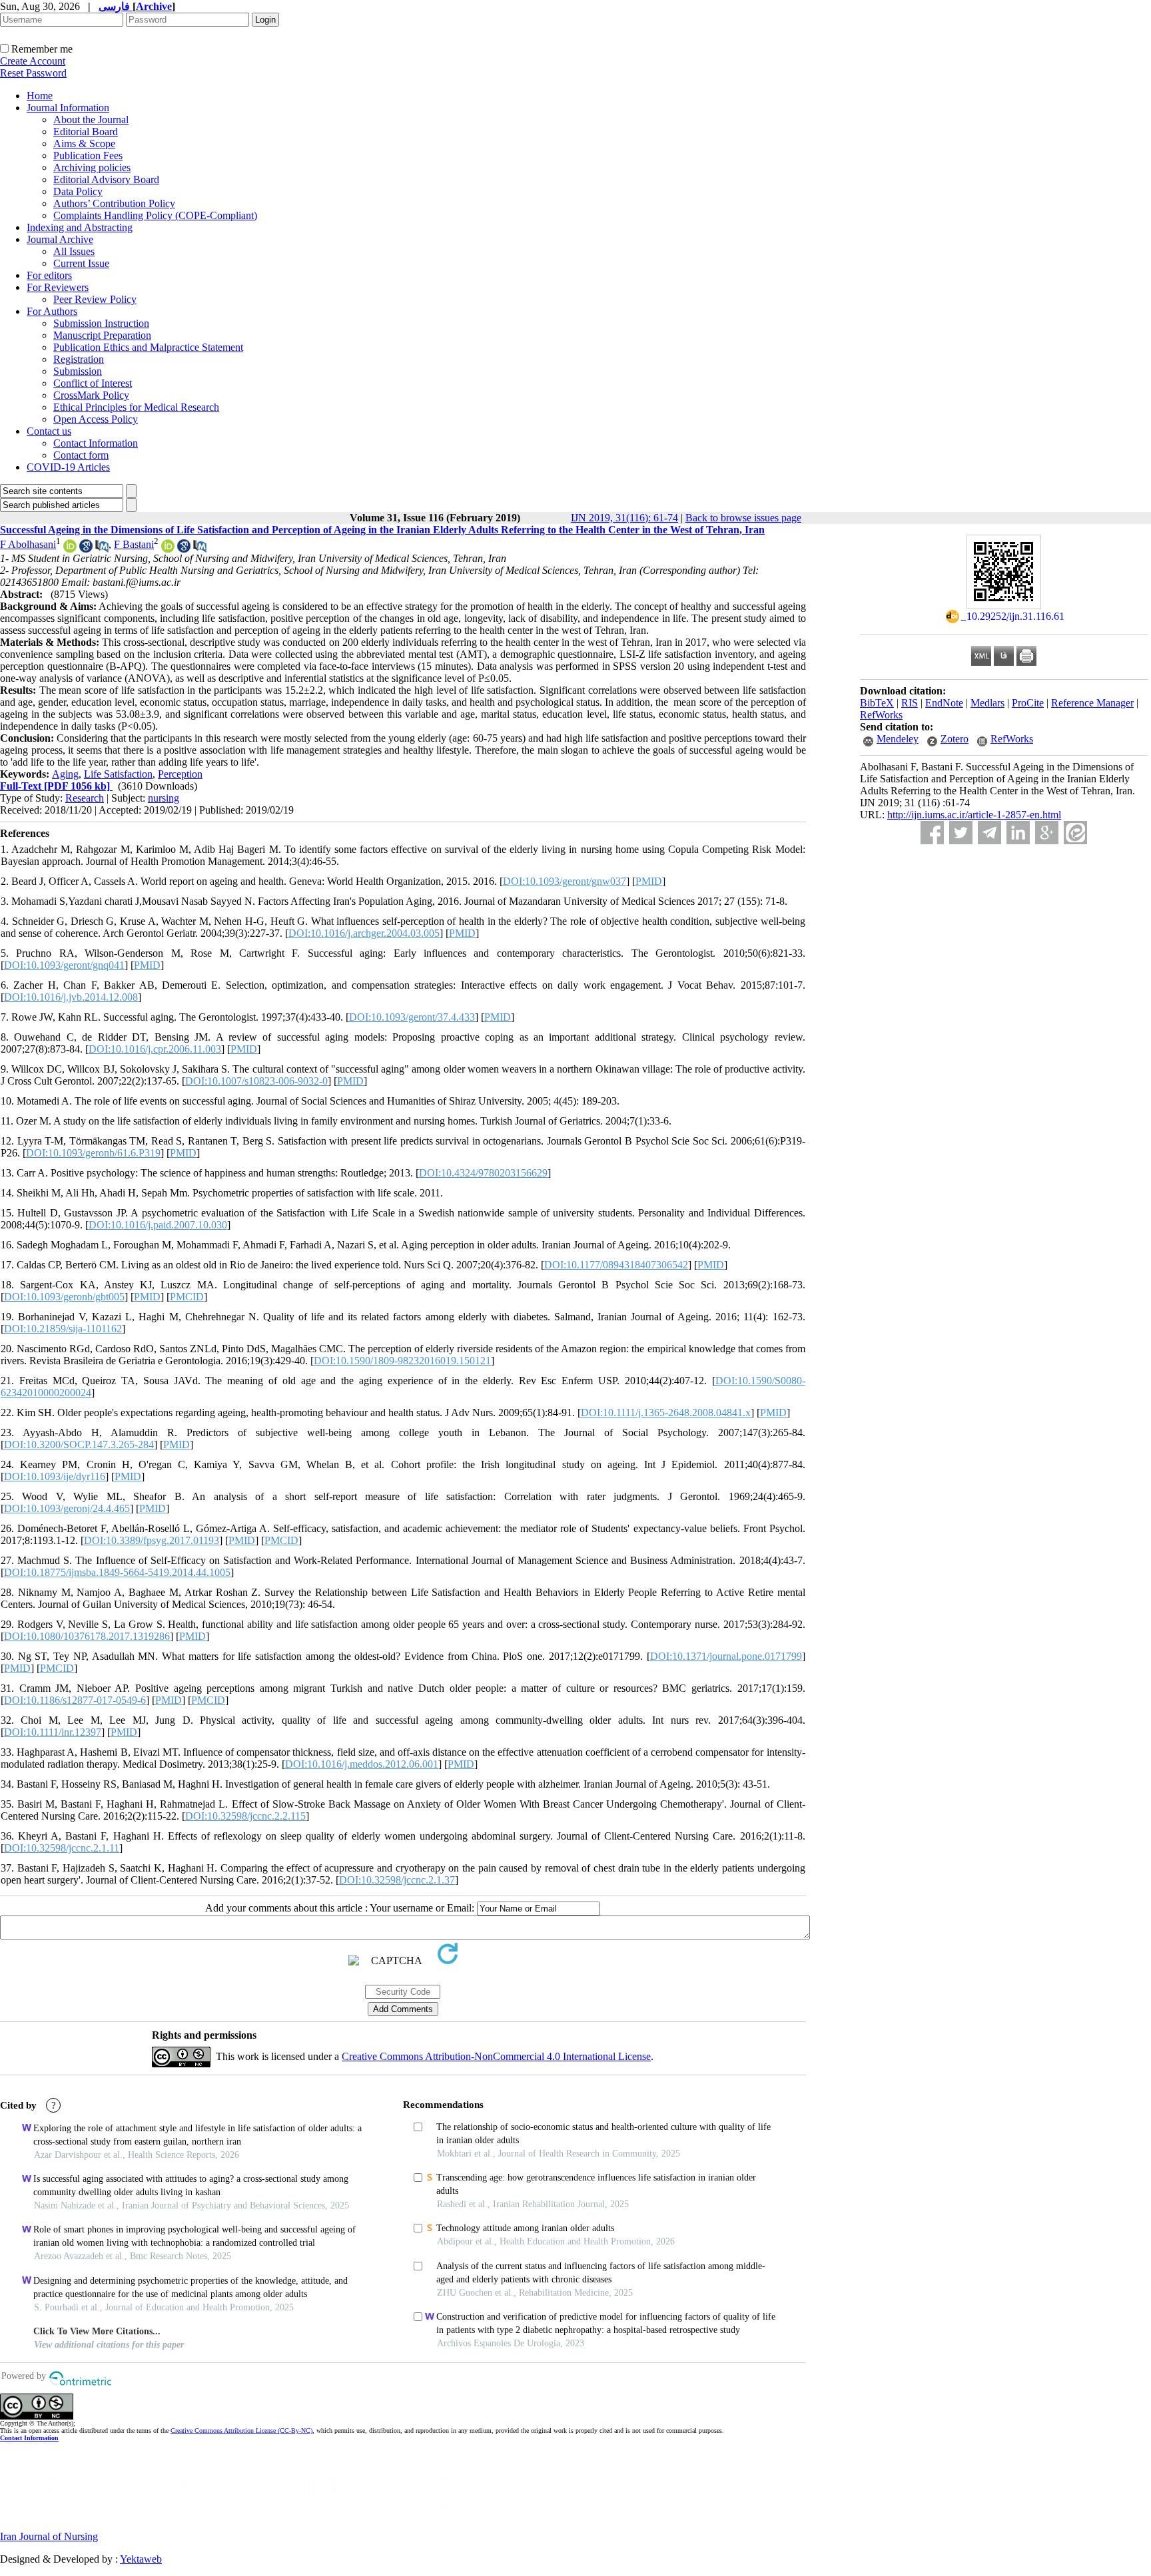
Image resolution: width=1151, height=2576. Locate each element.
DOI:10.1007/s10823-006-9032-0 (256, 1081)
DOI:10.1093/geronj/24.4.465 (67, 1508)
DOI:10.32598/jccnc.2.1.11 (62, 1848)
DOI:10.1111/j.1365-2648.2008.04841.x (666, 1413)
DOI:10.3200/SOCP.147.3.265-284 (79, 1444)
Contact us (49, 431)
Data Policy (78, 191)
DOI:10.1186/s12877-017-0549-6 (75, 1700)
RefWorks (881, 715)
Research (85, 798)
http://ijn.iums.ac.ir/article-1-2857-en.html (974, 815)
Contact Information (96, 443)
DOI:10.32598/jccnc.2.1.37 (397, 1880)
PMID (649, 881)
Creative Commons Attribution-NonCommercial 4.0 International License (496, 2056)
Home (40, 96)
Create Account (33, 61)
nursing (164, 798)
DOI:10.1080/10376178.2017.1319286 (87, 1636)
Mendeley (898, 739)
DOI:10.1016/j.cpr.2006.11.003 (155, 1049)
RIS (910, 703)
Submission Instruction (101, 323)
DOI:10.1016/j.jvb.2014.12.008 (71, 997)
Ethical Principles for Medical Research (136, 407)
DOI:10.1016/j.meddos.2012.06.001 (362, 1764)
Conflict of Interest (93, 383)
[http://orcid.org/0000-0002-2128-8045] (168, 549)
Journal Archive (60, 239)
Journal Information (68, 108)
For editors (49, 275)
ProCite (1028, 703)
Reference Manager (1092, 703)
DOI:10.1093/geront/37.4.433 (412, 1017)
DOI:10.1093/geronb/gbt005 (64, 1297)
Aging (65, 774)
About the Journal (91, 120)
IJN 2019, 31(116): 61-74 (624, 518)
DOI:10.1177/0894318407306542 (616, 1265)
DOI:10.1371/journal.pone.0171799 (726, 1656)
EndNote (944, 703)
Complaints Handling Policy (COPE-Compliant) (155, 215)
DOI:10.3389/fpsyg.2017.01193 (152, 1540)
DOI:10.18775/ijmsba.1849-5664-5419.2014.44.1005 (117, 1572)
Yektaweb (141, 2559)
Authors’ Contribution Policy (114, 203)
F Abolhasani (28, 544)
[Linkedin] (1018, 833)
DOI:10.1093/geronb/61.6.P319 (93, 1153)
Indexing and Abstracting (80, 227)
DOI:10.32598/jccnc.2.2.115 (245, 1816)
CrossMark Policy (91, 395)
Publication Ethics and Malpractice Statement (148, 347)
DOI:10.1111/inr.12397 (53, 1732)
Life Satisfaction (118, 774)
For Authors (52, 311)
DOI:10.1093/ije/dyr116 (55, 1476)
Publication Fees (88, 155)
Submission (78, 371)
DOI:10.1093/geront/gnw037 (565, 881)
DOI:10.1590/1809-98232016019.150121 (402, 1361)
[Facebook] (932, 833)
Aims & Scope (84, 143)
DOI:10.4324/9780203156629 (483, 1173)
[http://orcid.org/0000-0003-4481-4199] (70, 549)
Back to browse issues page (743, 518)
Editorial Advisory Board (106, 179)
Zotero (955, 739)
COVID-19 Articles (68, 467)
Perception (180, 774)
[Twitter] (961, 833)
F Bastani (134, 544)
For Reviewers (58, 287)
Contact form (81, 455)
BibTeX (877, 703)
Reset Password (33, 73)
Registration (79, 359)
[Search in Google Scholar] (86, 549)
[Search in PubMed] (102, 549)
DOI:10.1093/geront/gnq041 (64, 965)
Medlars (987, 703)
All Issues (74, 251)
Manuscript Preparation (102, 335)
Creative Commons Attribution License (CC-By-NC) (241, 2431)
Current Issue (81, 263)
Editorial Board (86, 131)
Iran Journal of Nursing (49, 2536)
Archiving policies (92, 167)
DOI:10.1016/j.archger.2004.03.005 (364, 933)
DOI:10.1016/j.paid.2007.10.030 (158, 1225)
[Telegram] (989, 833)
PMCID (187, 1297)
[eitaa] (1075, 833)
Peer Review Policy (95, 299)
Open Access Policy (96, 419)
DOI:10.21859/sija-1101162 (63, 1329)
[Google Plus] (1047, 833)
